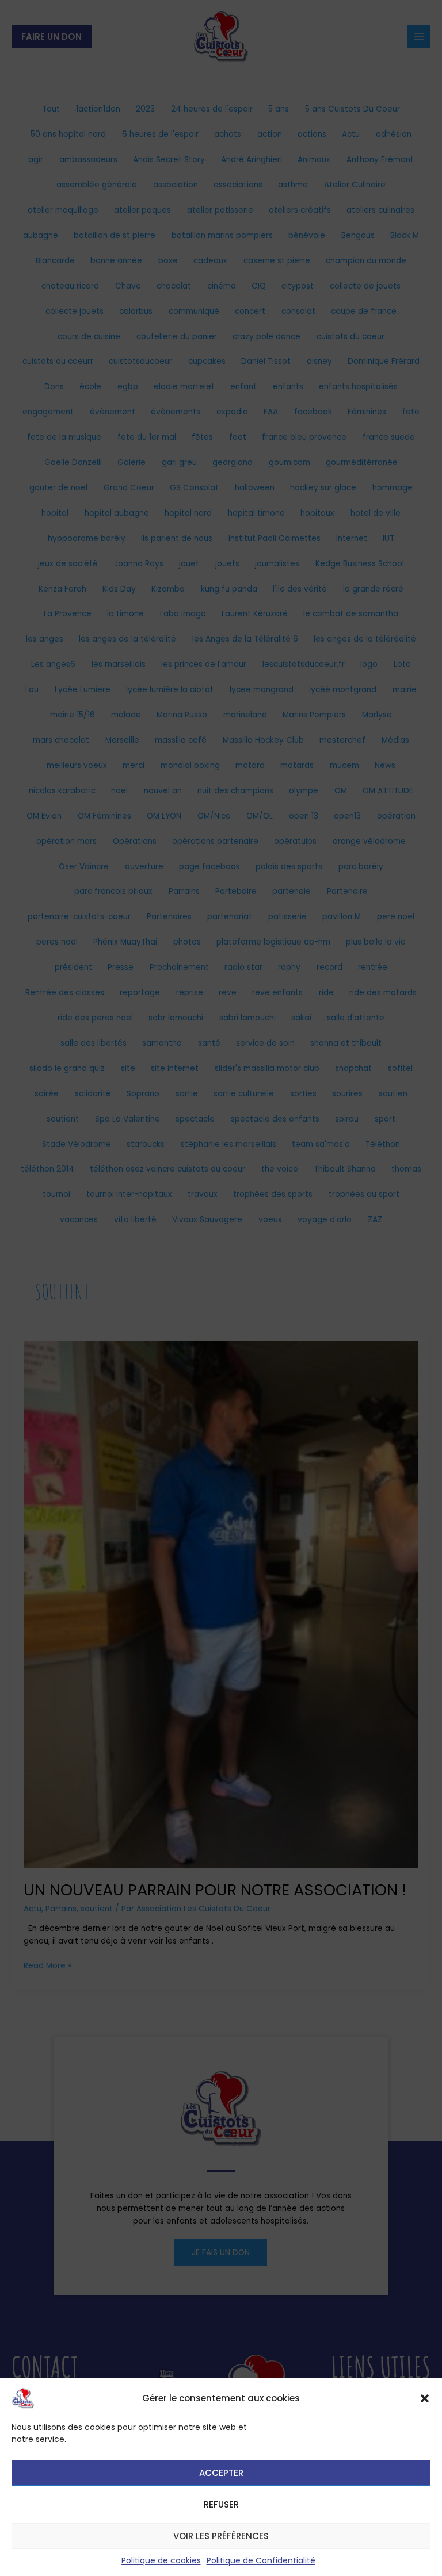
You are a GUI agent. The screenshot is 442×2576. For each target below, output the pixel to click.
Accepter (221, 2473)
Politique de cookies (161, 2560)
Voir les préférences (221, 2536)
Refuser (221, 2504)
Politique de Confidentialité (261, 2560)
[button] (425, 2398)
